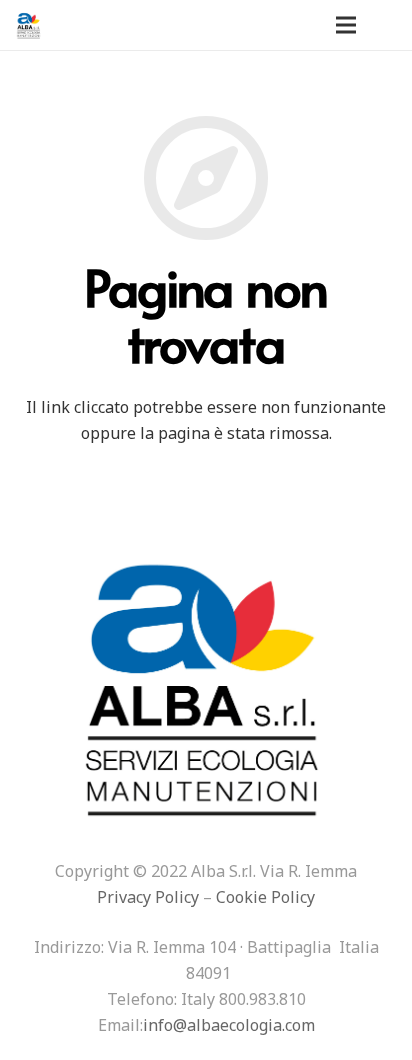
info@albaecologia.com (229, 1025)
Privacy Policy (148, 897)
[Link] (29, 25)
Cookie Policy (265, 897)
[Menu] (346, 25)
